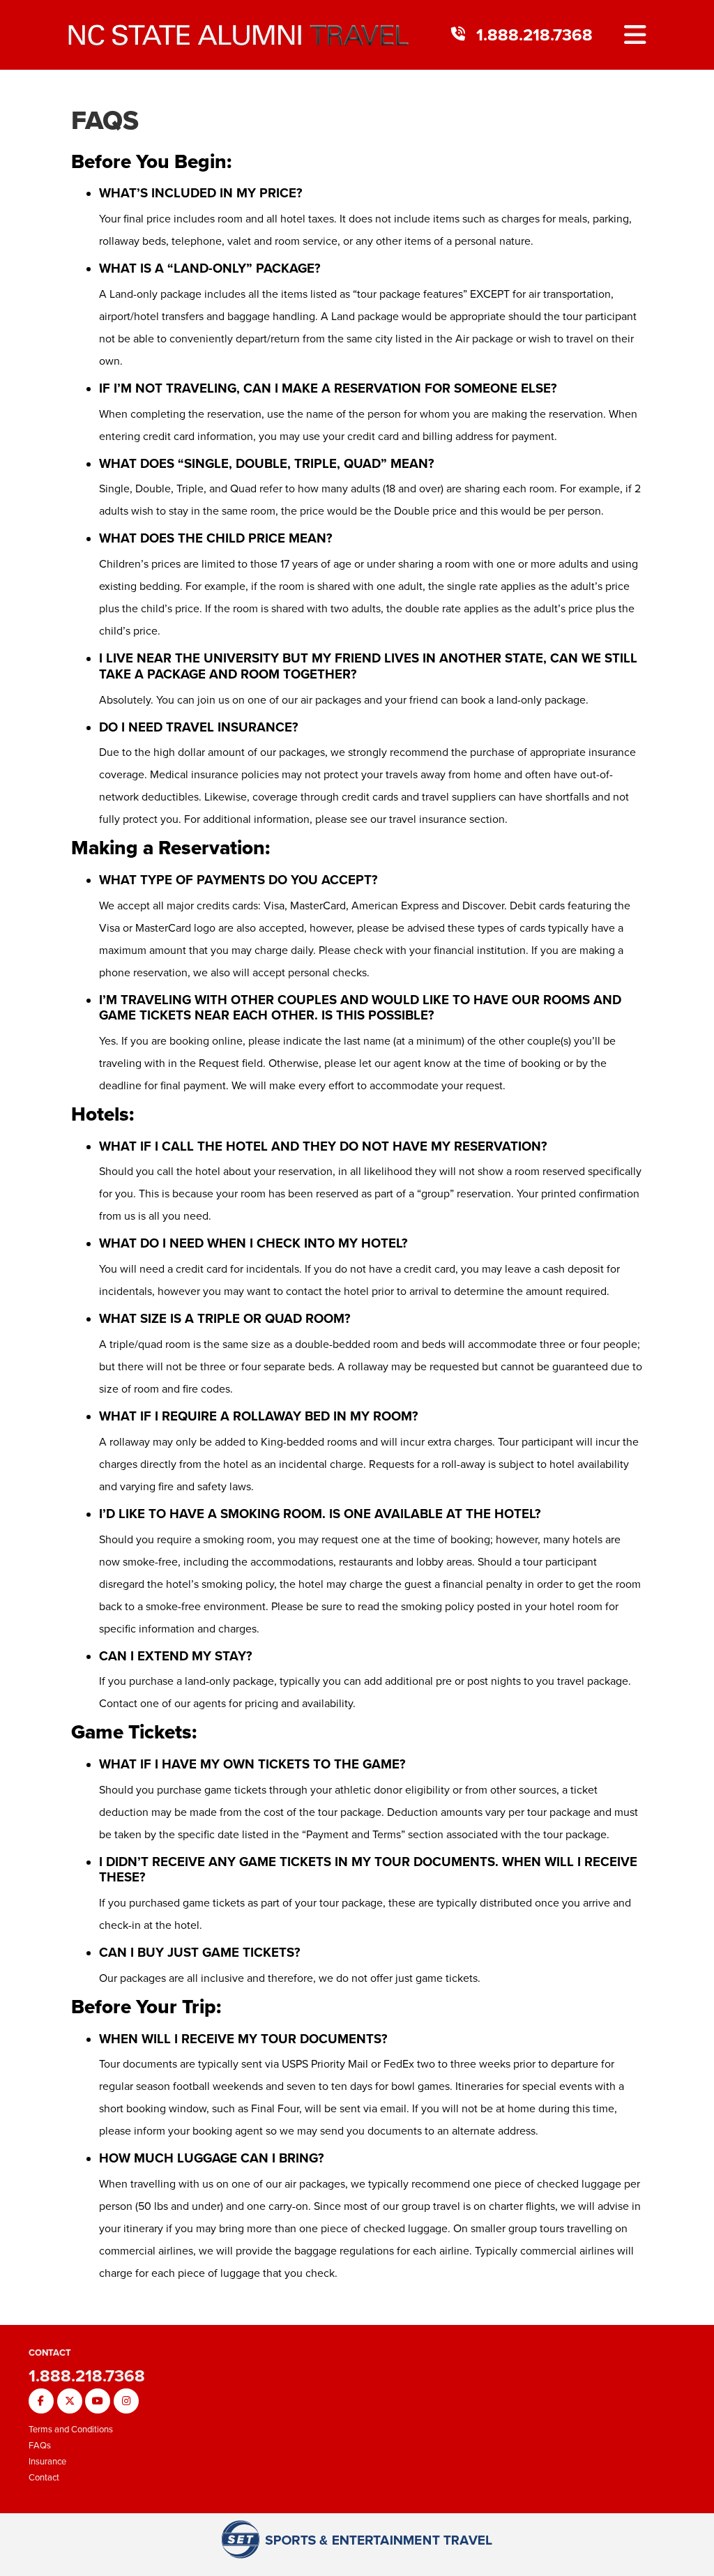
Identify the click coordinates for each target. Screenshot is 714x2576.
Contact (44, 2477)
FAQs (105, 120)
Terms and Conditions (71, 2429)
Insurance (47, 2461)
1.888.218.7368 (534, 35)
